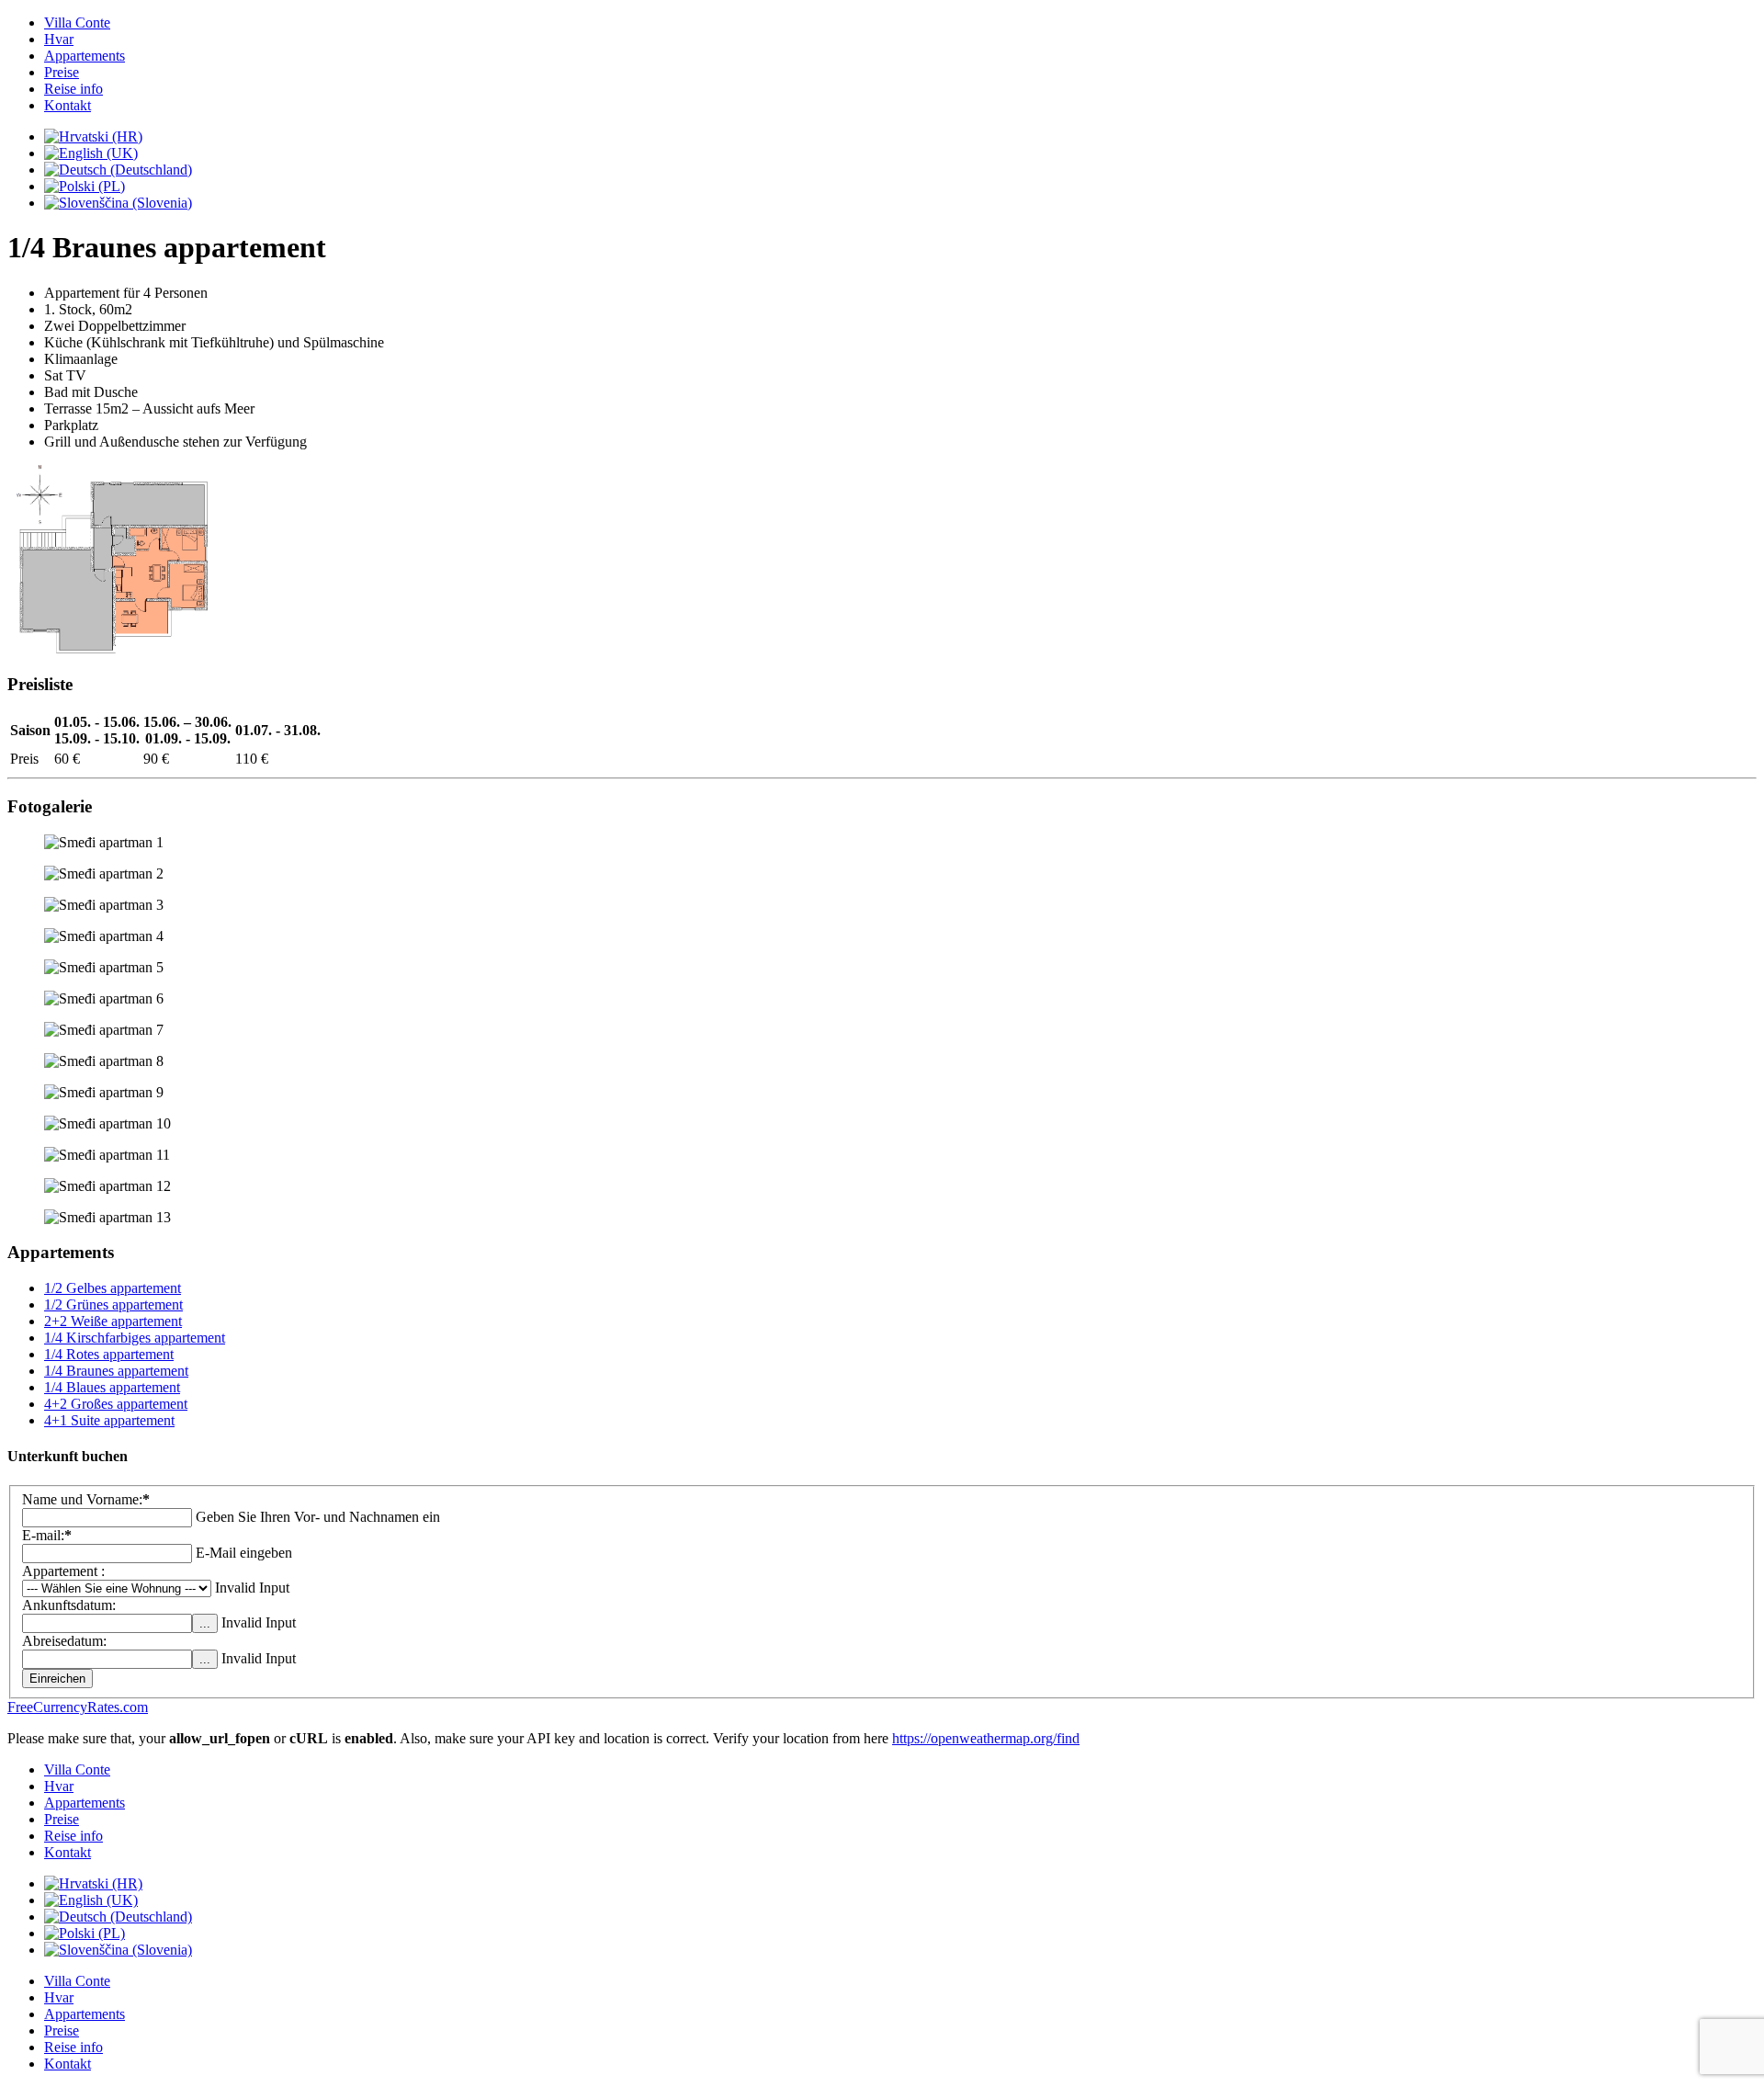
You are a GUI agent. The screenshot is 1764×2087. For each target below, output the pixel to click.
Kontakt (68, 105)
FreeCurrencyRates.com (78, 1707)
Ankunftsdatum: (69, 1605)
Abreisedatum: (64, 1641)
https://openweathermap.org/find (986, 1738)
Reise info (73, 89)
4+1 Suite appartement (109, 1420)
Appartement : (63, 1571)
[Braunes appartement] (112, 648)
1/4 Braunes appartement (116, 1371)
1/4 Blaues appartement (112, 1387)
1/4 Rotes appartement (109, 1354)
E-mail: (47, 1535)
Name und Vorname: (86, 1499)
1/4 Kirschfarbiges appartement (135, 1338)
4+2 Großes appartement (116, 1404)
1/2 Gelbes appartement (113, 1288)
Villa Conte (77, 23)
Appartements (85, 56)
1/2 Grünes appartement (113, 1304)
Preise (62, 72)
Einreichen (57, 1679)
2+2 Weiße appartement (113, 1321)
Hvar (59, 39)
